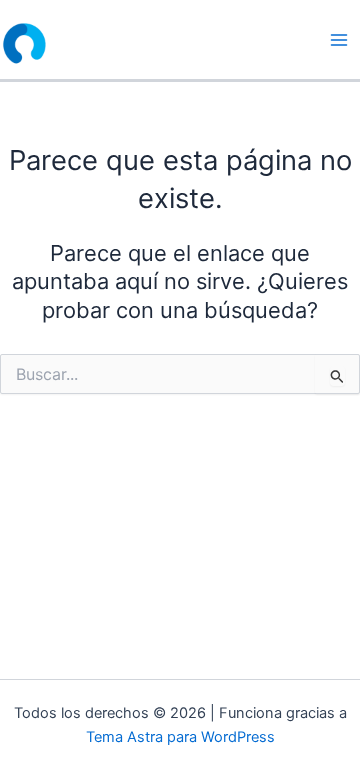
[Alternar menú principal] (339, 40)
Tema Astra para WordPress (180, 737)
